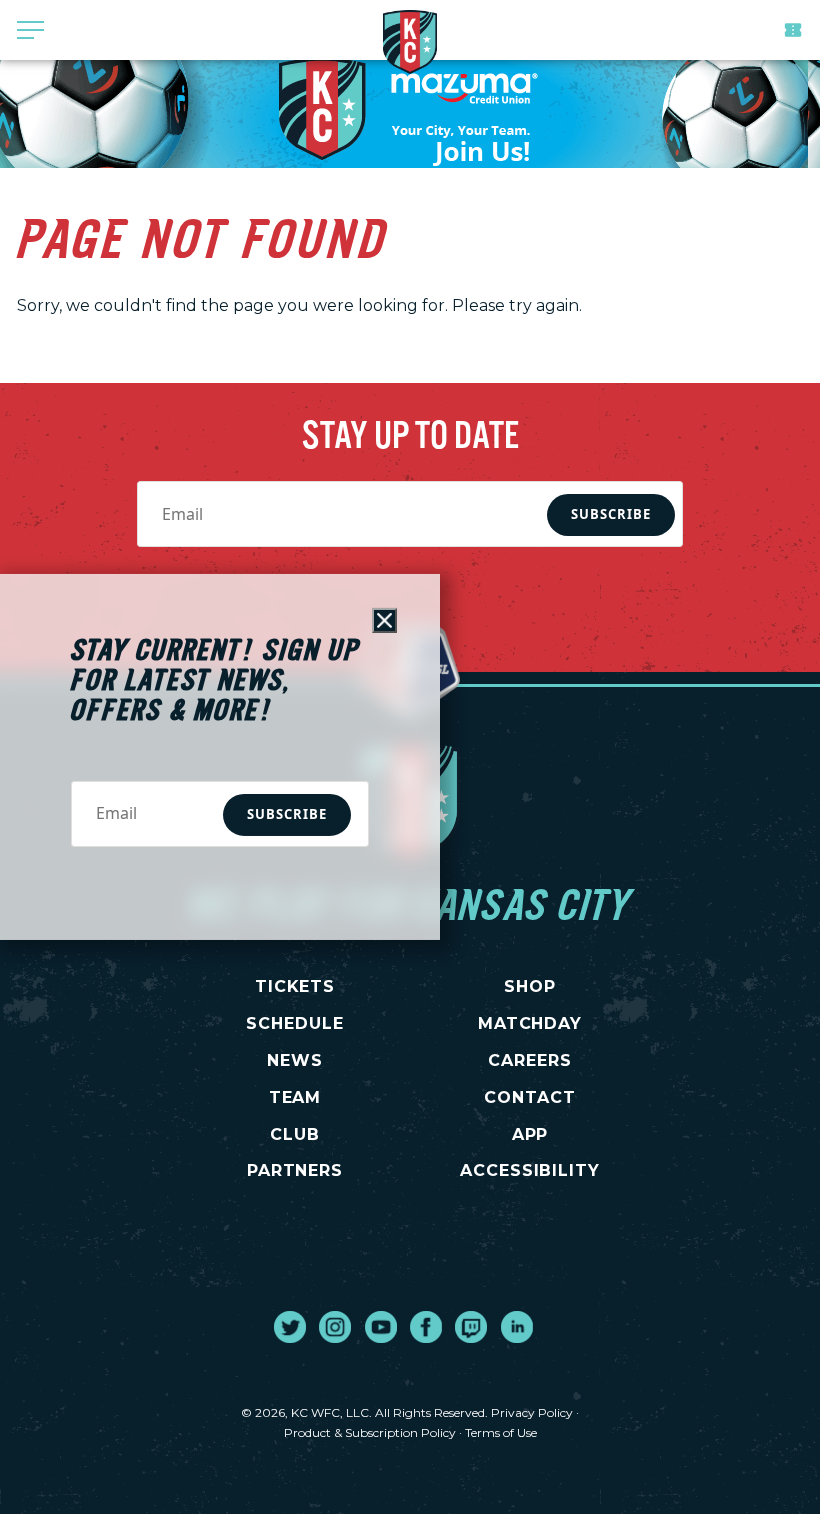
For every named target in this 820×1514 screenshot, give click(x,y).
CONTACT (530, 1097)
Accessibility (530, 1170)
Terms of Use (501, 1432)
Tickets (793, 30)
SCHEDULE (295, 1023)
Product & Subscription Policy (370, 1432)
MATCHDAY (530, 1023)
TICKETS (295, 986)
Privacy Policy (532, 1412)
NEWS (295, 1060)
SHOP (530, 986)
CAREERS (530, 1060)
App (530, 1134)
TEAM (295, 1097)
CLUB (295, 1134)
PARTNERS (295, 1170)
